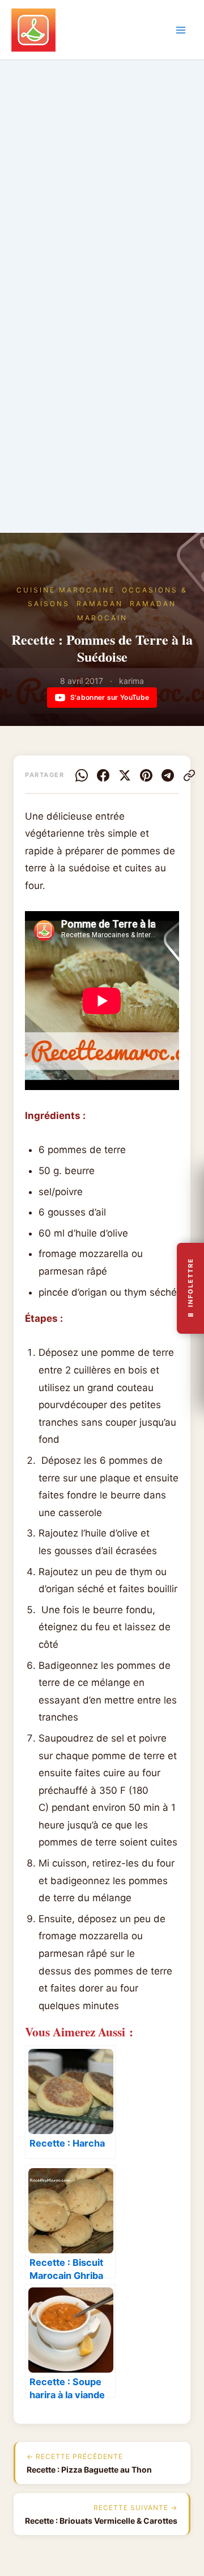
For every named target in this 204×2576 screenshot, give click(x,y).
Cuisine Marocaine (66, 590)
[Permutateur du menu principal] (181, 30)
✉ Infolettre (190, 1288)
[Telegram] (168, 775)
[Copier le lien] (189, 775)
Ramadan (100, 604)
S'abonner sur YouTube (110, 697)
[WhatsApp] (82, 775)
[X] (125, 775)
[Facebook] (103, 775)
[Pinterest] (146, 775)
